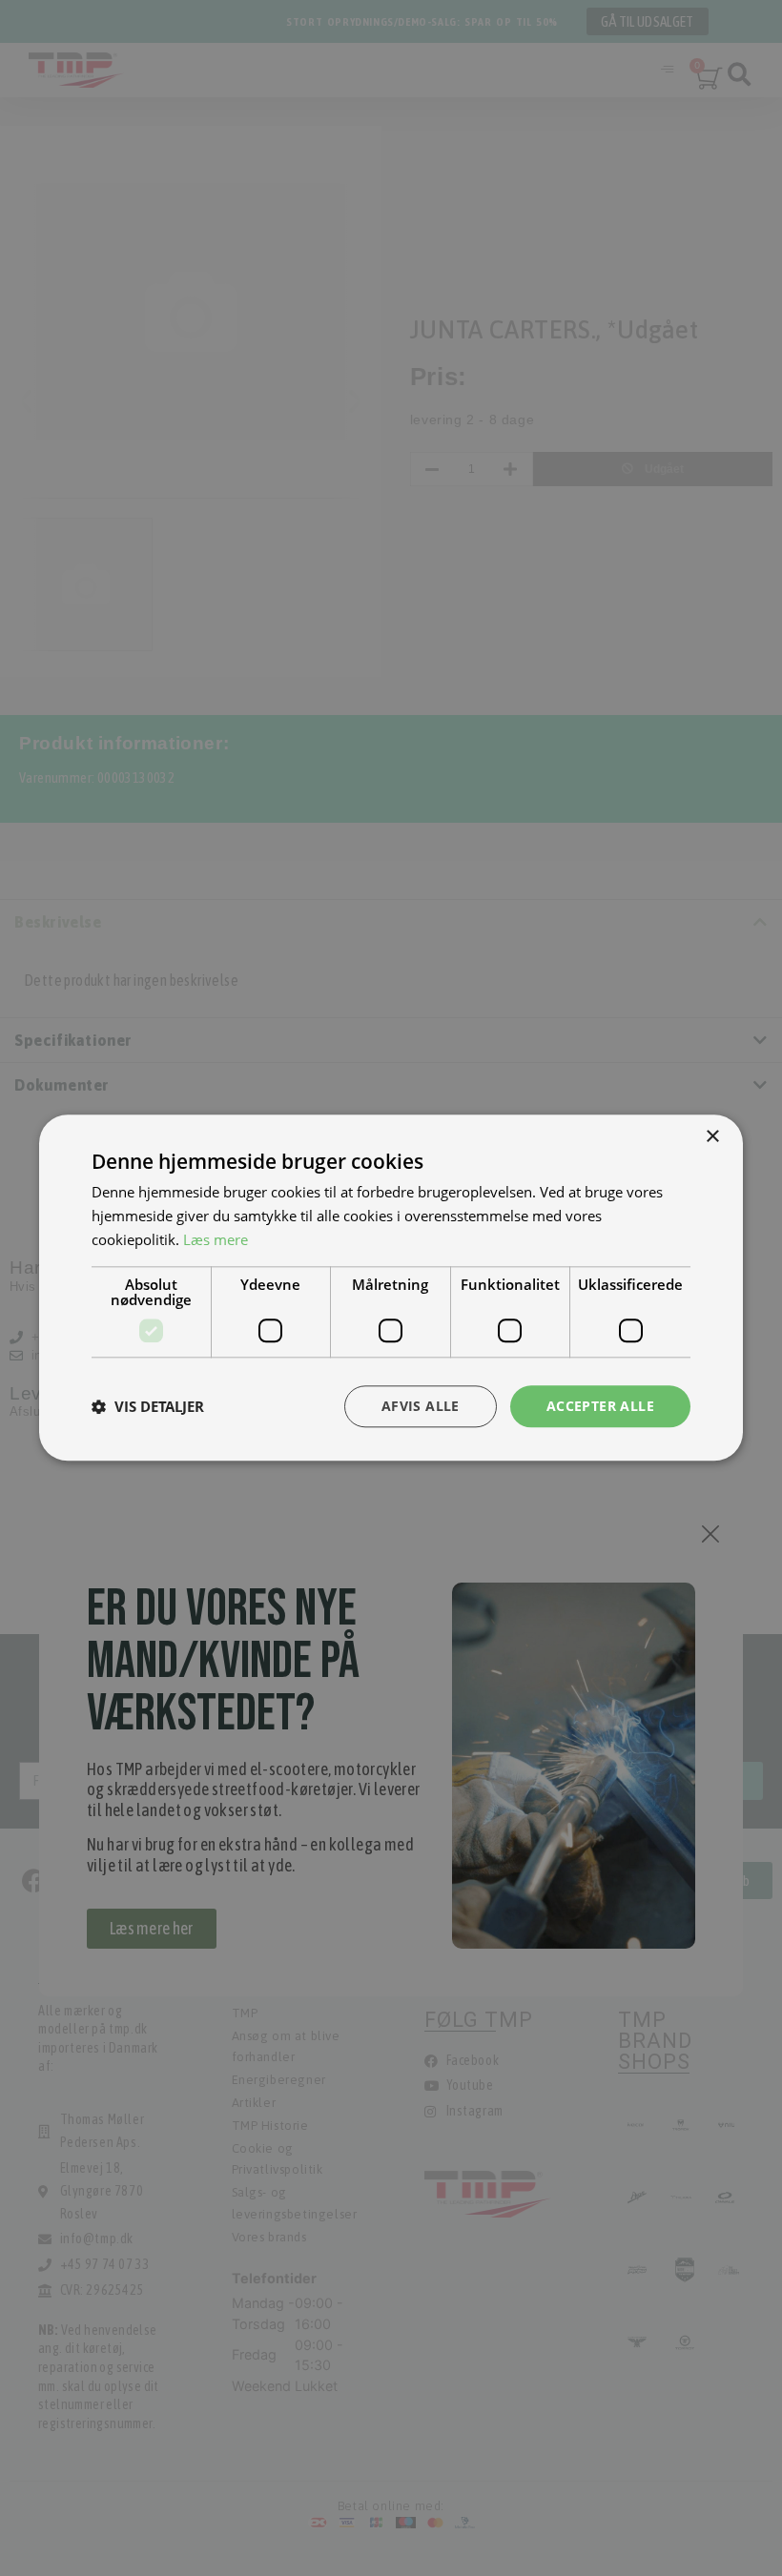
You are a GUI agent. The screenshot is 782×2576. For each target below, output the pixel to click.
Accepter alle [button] (600, 1406)
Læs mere (216, 1239)
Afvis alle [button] (421, 1406)
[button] (148, 1406)
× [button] (712, 1137)
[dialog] (391, 1288)
